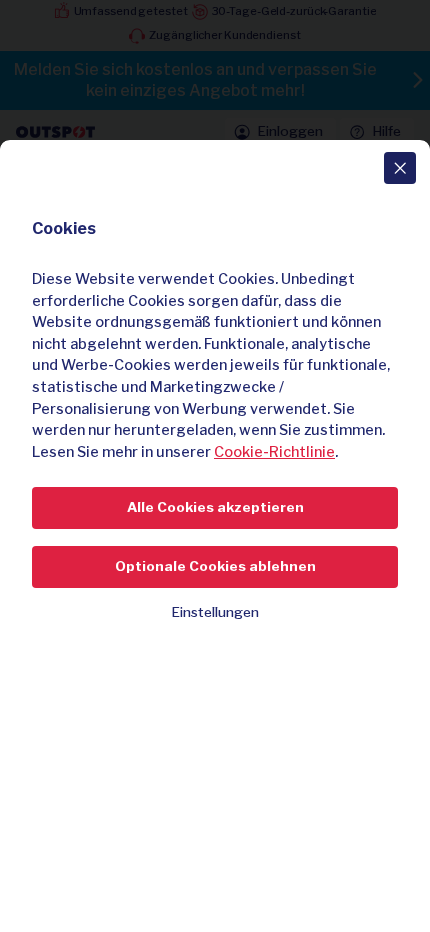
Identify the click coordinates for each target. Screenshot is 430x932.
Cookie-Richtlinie (274, 452)
